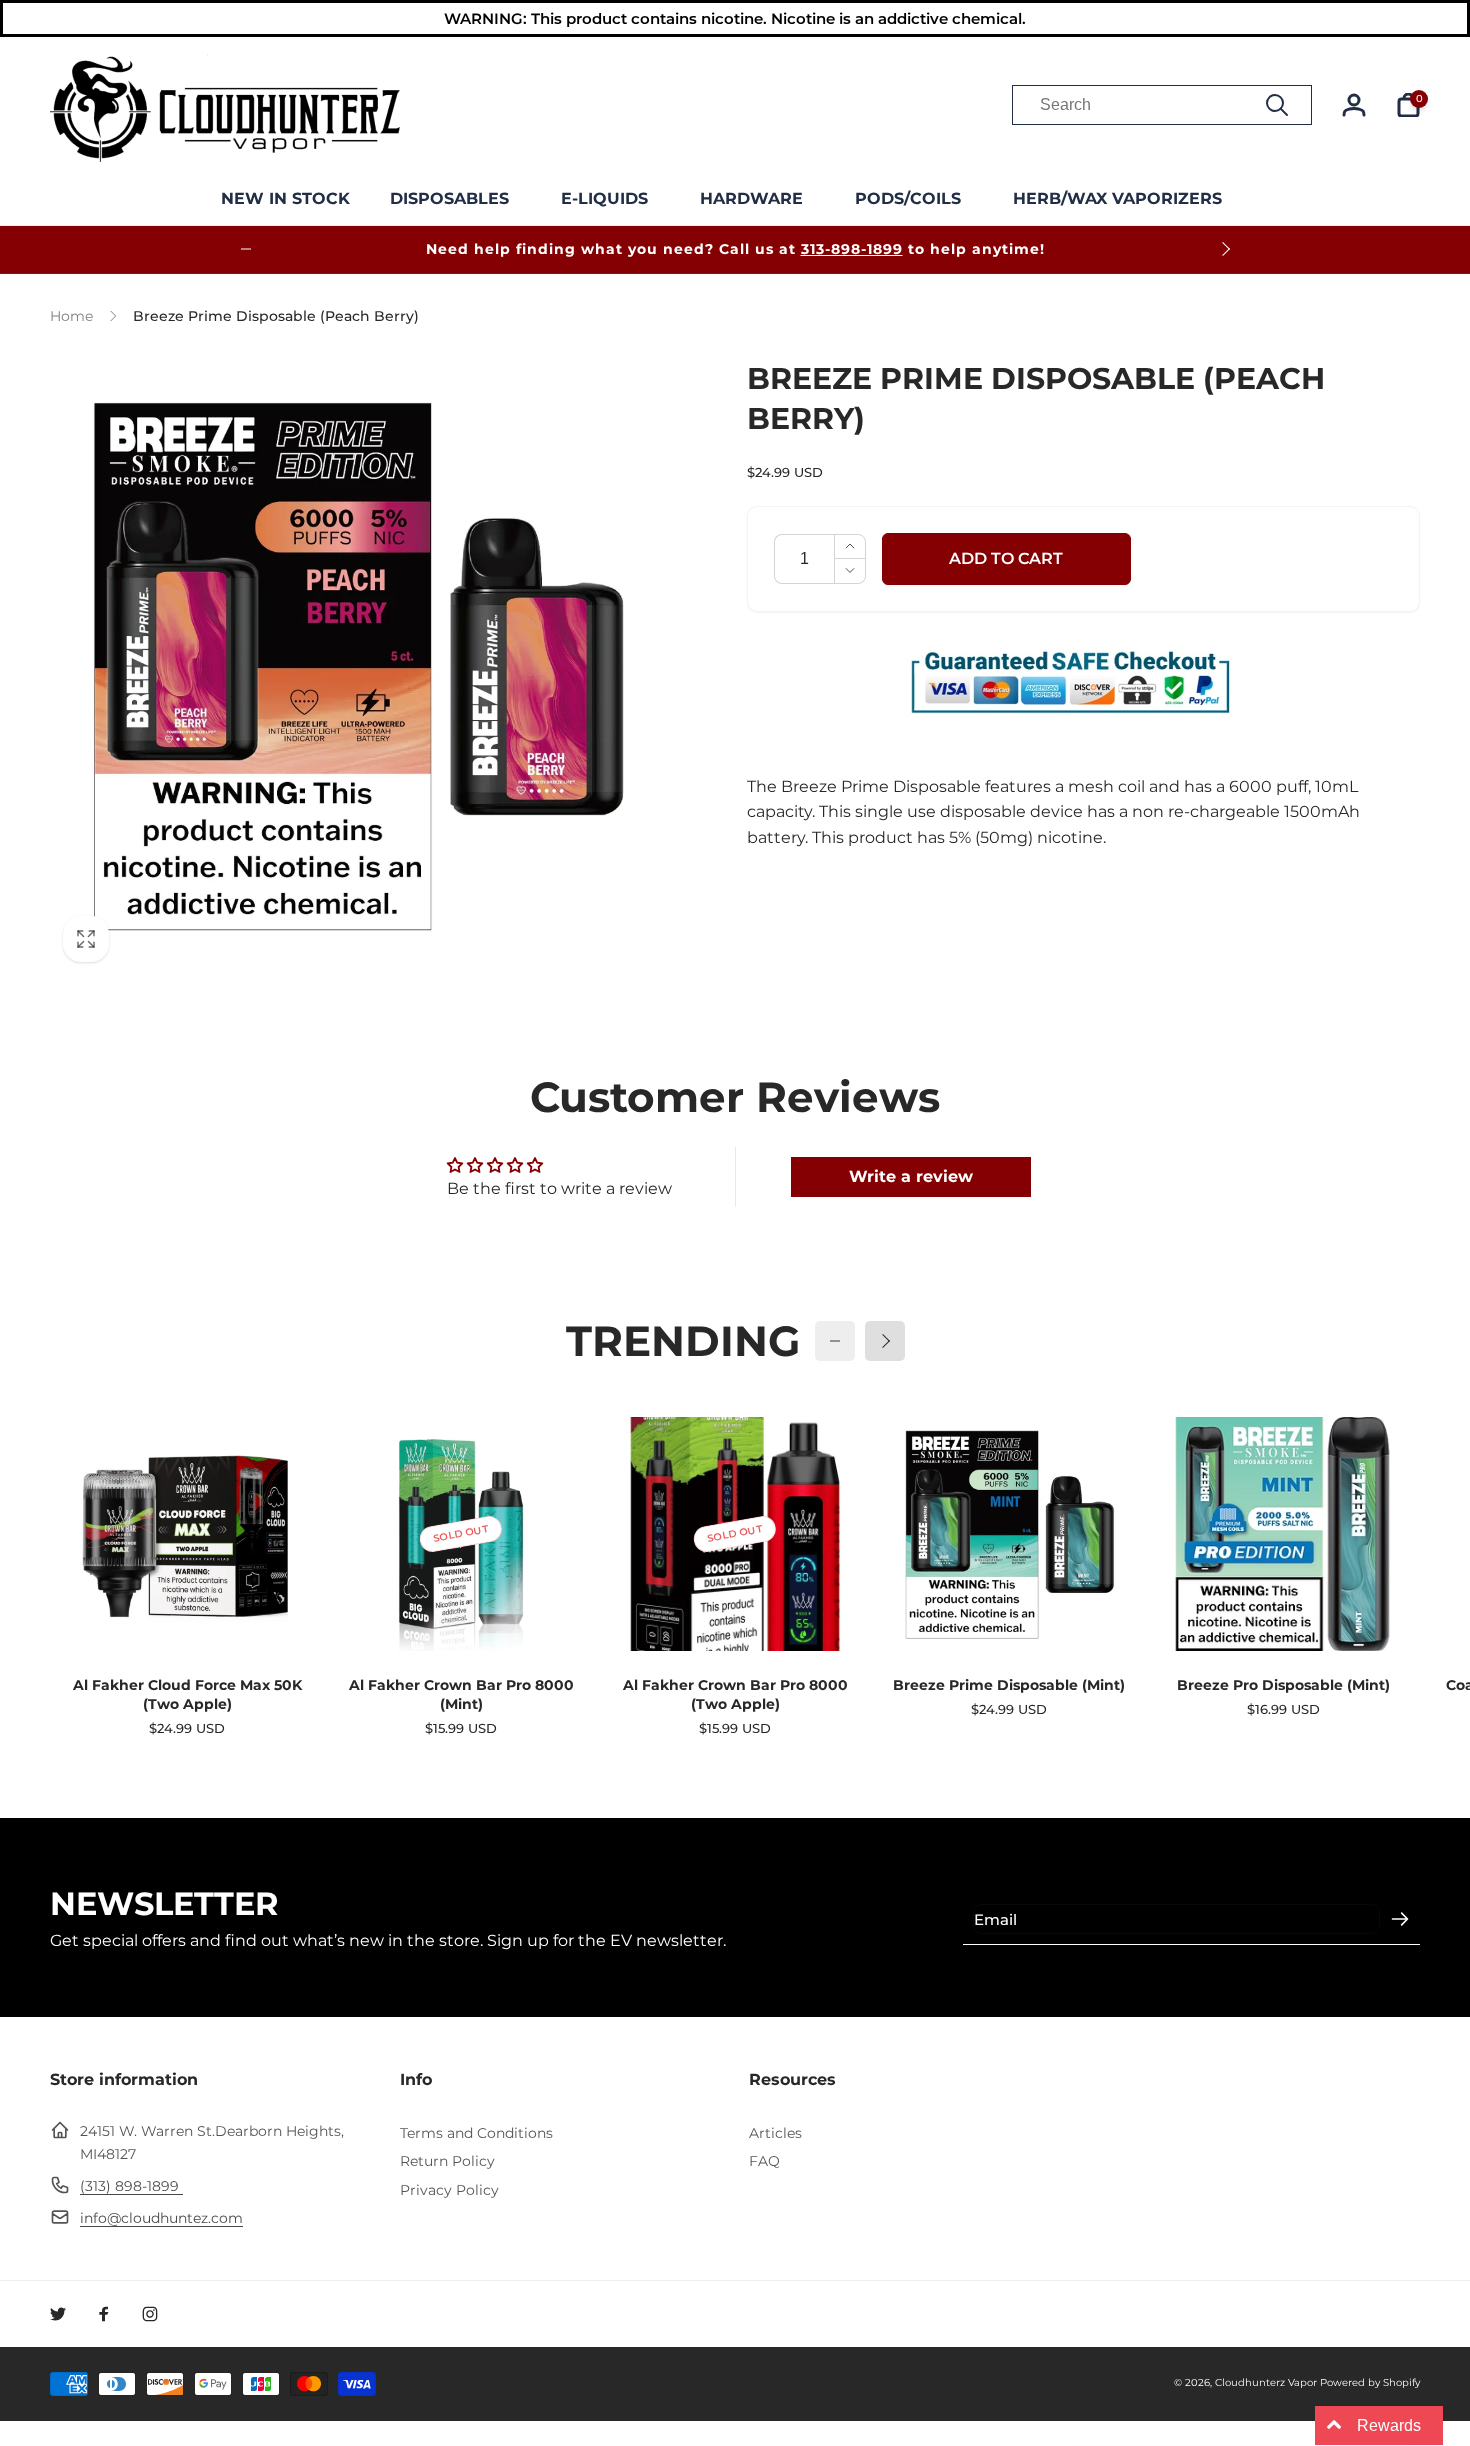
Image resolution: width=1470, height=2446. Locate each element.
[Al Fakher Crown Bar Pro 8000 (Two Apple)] (736, 1614)
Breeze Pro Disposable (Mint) (1283, 1685)
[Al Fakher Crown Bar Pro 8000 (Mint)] (462, 1614)
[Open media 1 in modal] (358, 667)
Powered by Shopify (1370, 2382)
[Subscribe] (1400, 1919)
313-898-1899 (852, 249)
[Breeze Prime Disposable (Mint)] (1010, 1614)
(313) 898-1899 (131, 2186)
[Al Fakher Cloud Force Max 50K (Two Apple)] (188, 1614)
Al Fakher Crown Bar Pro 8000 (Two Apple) (735, 1694)
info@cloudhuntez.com (161, 2218)
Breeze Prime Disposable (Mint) (1009, 1685)
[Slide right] (1225, 249)
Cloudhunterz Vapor (1266, 2382)
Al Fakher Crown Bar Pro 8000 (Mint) (461, 1694)
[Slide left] (246, 249)
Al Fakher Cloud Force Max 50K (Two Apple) (187, 1694)
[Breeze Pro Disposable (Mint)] (1284, 1614)
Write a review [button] (911, 1176)
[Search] (1277, 105)
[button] (455, 199)
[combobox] (1162, 105)
